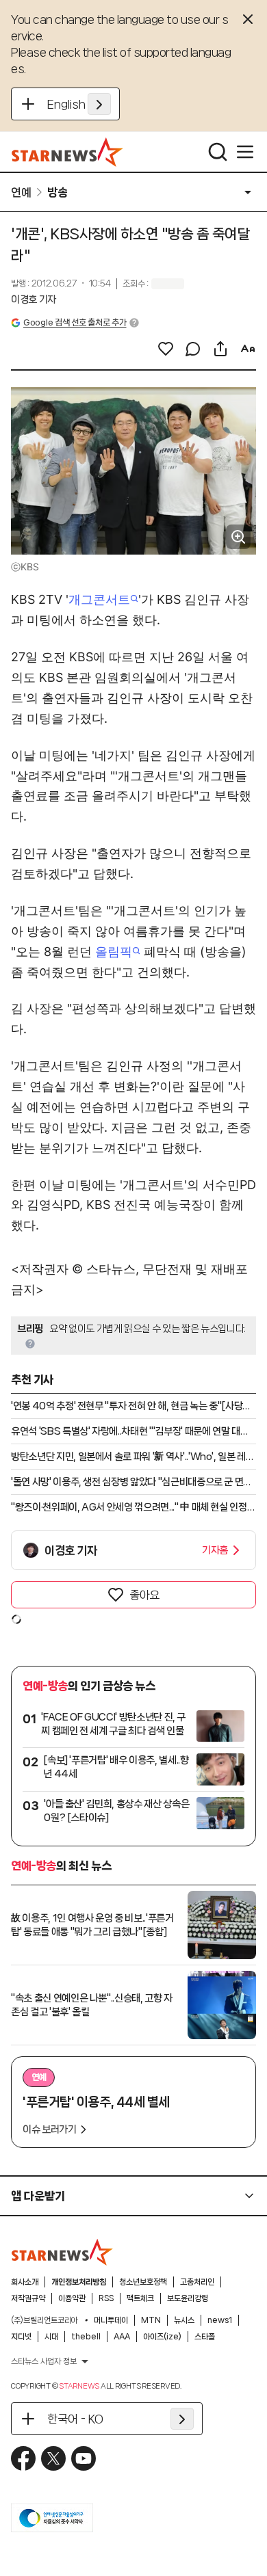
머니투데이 (111, 2320)
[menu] (245, 152)
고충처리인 (197, 2282)
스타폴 (205, 2337)
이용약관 (72, 2298)
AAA (122, 2337)
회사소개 (25, 2282)
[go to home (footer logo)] (62, 2252)
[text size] (248, 349)
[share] (220, 349)
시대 (51, 2337)
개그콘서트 (99, 599)
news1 (220, 2320)
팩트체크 (140, 2298)
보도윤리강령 (188, 2298)
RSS (106, 2298)
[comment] (193, 349)
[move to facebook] (23, 2458)
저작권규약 (28, 2298)
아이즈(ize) (162, 2337)
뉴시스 (184, 2320)
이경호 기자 (34, 300)
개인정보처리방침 (79, 2282)
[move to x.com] (53, 2458)
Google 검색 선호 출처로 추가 (75, 322)
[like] (166, 349)
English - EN (79, 104)
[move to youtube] (84, 2458)
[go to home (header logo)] (67, 152)
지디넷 (21, 2337)
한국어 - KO (75, 2419)
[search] (218, 152)
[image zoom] (238, 537)
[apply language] (99, 104)
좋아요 (144, 1595)
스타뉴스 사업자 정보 (44, 2361)
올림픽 (114, 952)
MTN (151, 2320)
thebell (86, 2337)
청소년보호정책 (143, 2282)
